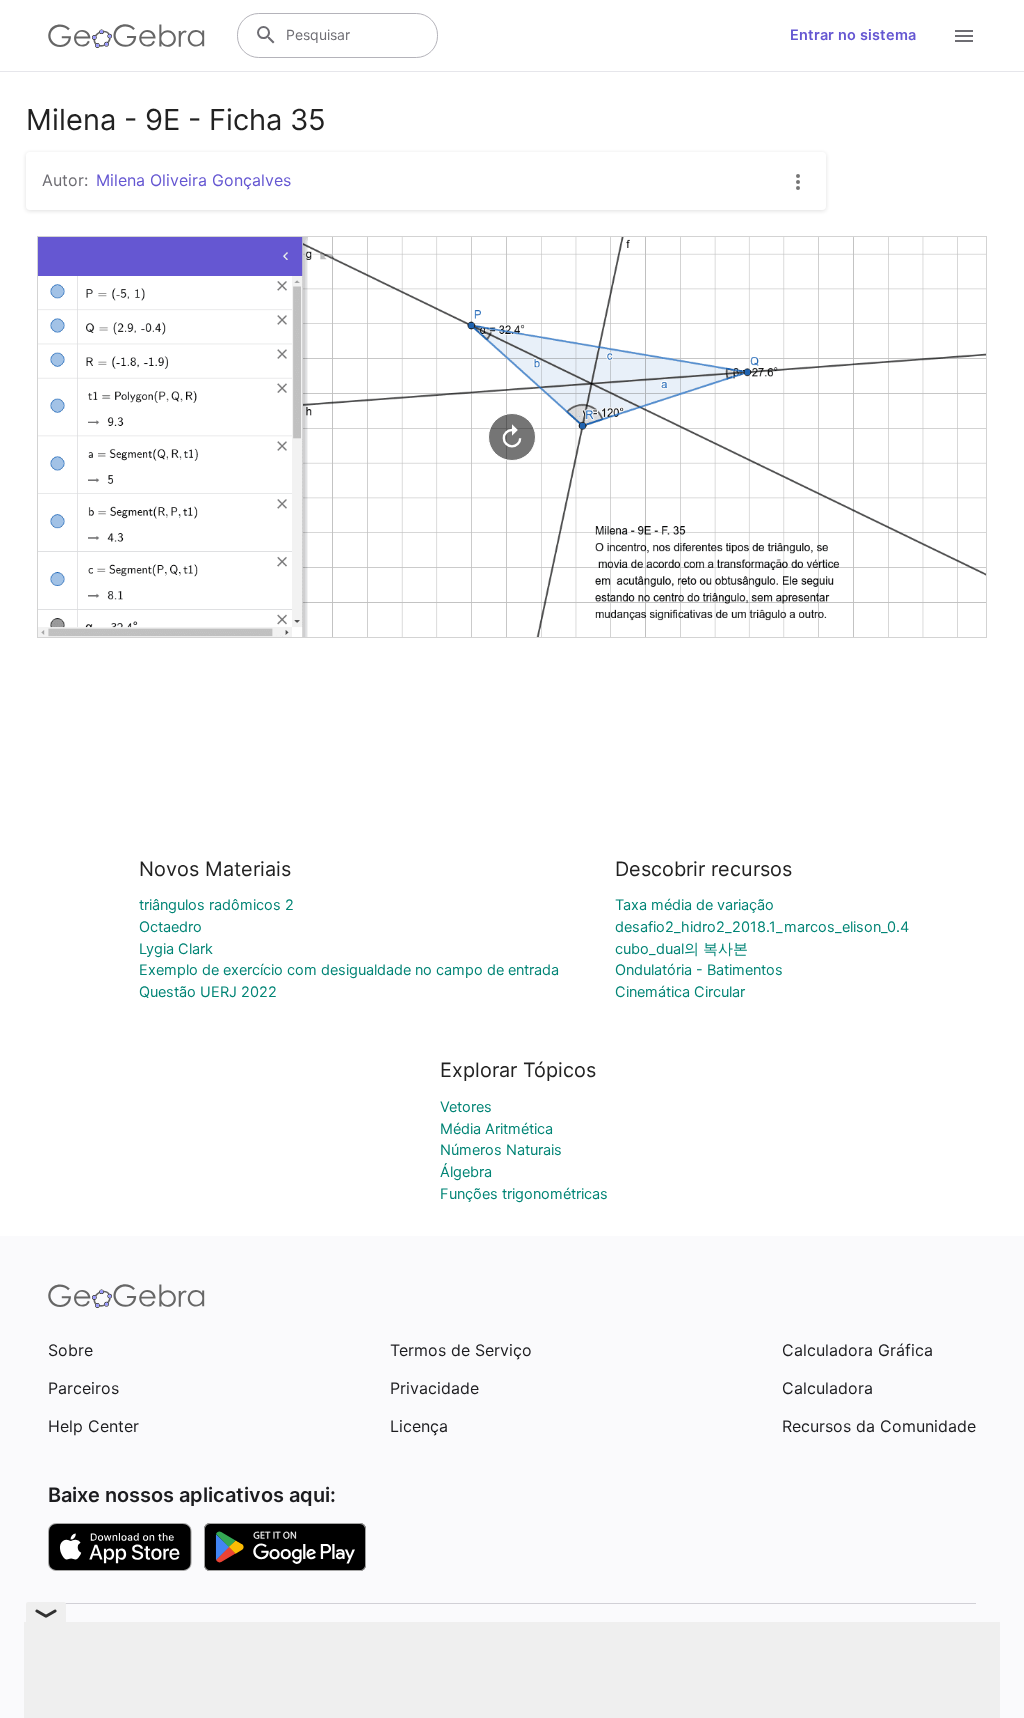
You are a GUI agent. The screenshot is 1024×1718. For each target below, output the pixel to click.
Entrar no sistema (853, 35)
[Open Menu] (964, 36)
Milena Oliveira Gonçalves (193, 180)
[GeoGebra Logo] (126, 36)
